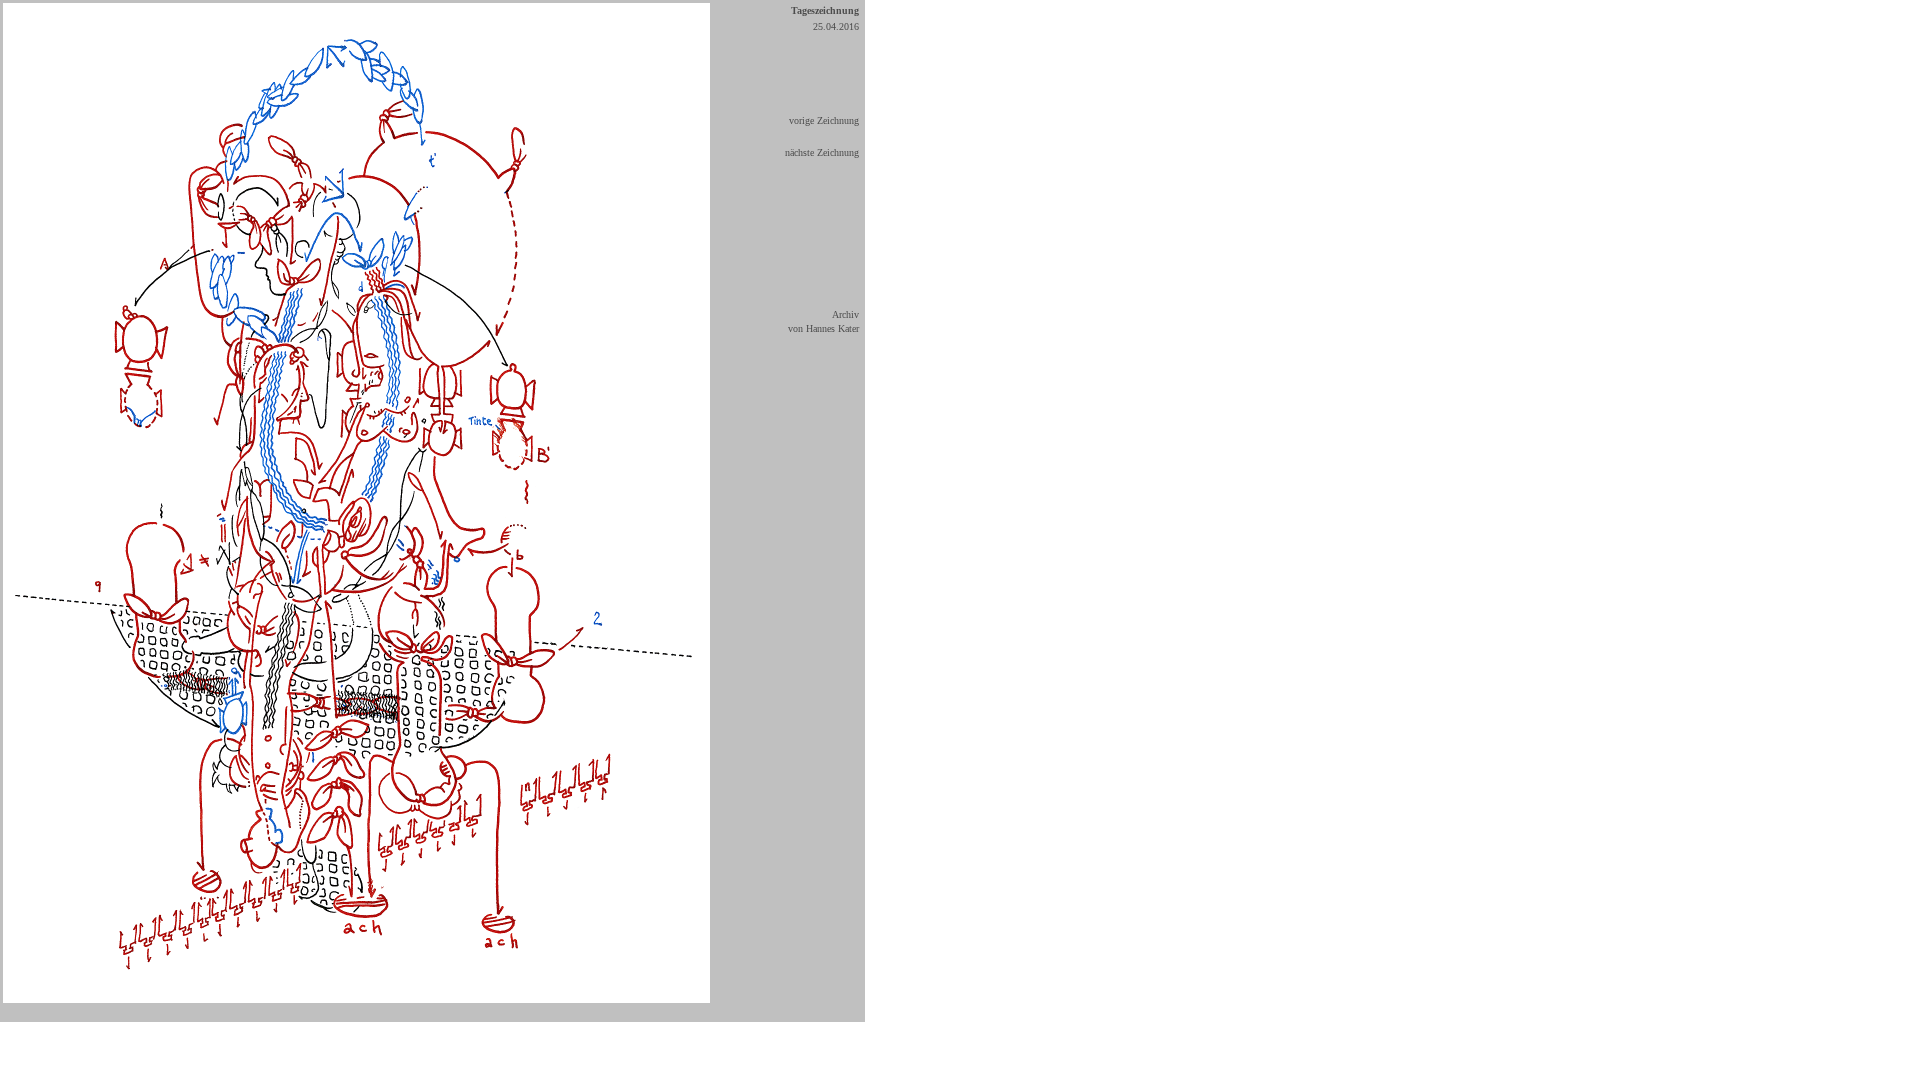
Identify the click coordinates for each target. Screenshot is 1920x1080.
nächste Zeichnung (822, 152)
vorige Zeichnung (824, 120)
